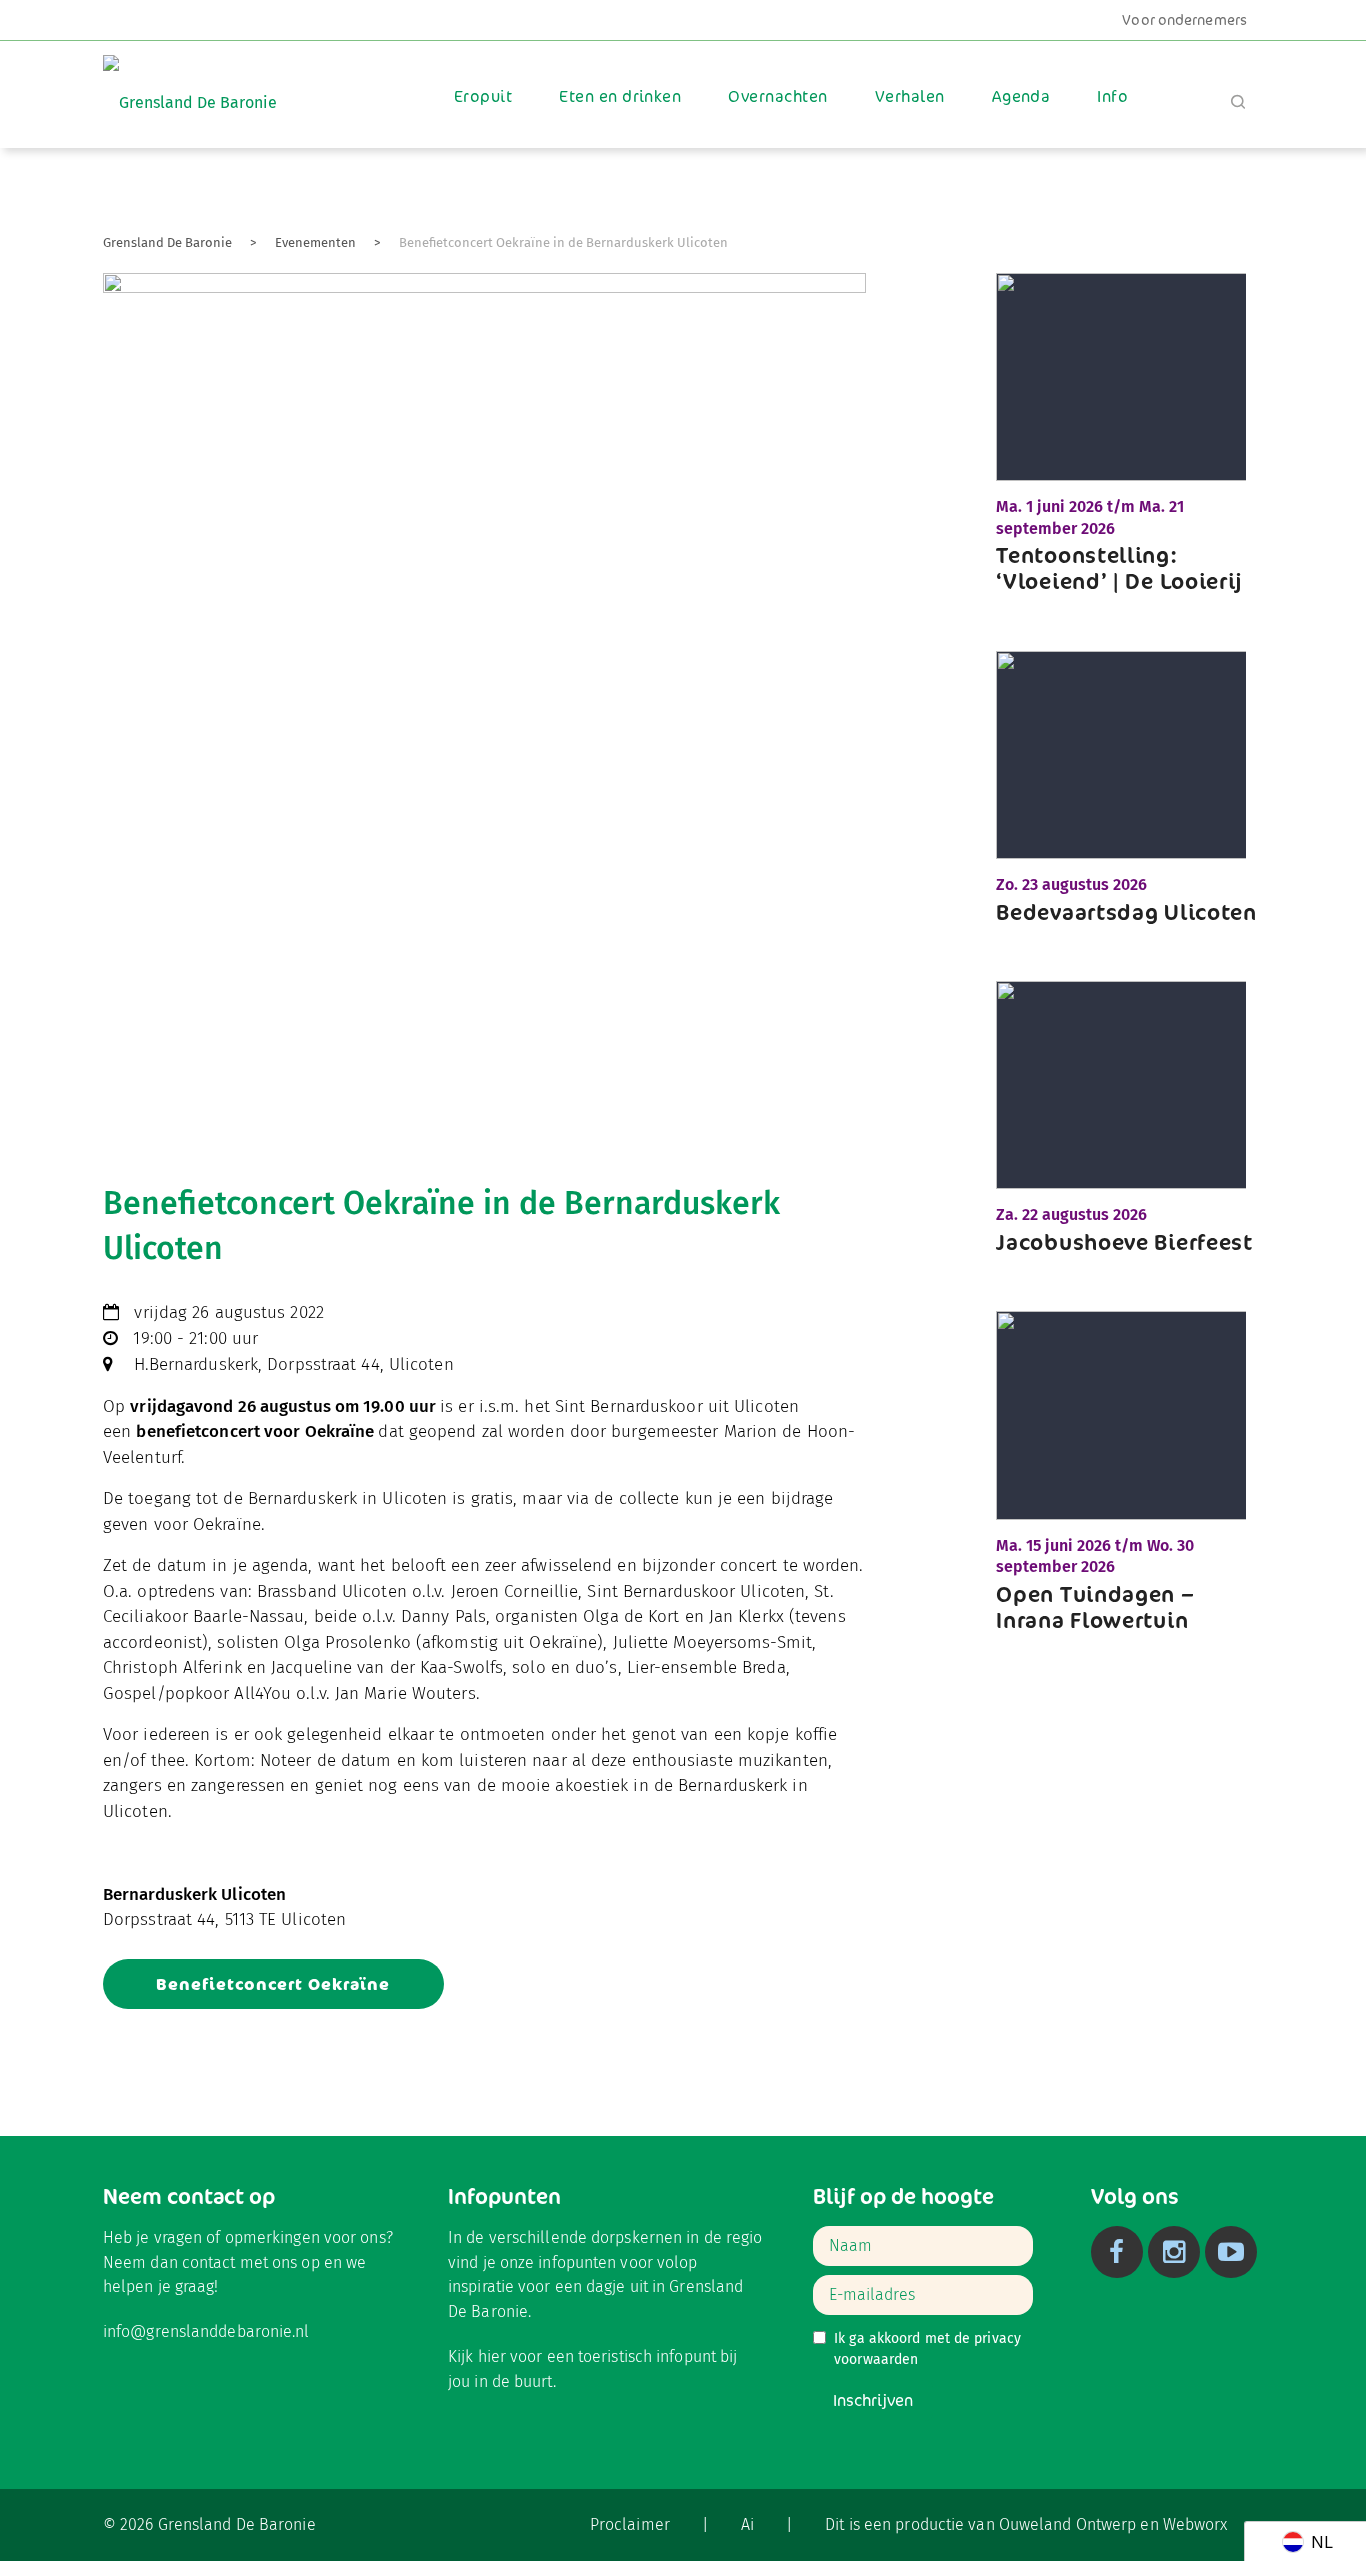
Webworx (1195, 2524)
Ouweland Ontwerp (1068, 2524)
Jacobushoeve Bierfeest (1124, 1242)
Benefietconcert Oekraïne (273, 1984)
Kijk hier (477, 2356)
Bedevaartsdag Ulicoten (1126, 912)
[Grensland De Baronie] (190, 88)
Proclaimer (630, 2524)
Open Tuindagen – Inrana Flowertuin (1095, 1607)
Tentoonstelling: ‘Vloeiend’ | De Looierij (1119, 568)
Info (1112, 96)
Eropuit (483, 96)
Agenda (1021, 96)
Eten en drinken (620, 96)
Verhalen (910, 96)
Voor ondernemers (1184, 20)
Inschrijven (873, 2400)
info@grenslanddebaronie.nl (206, 2331)
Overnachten (777, 96)
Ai (747, 2524)
